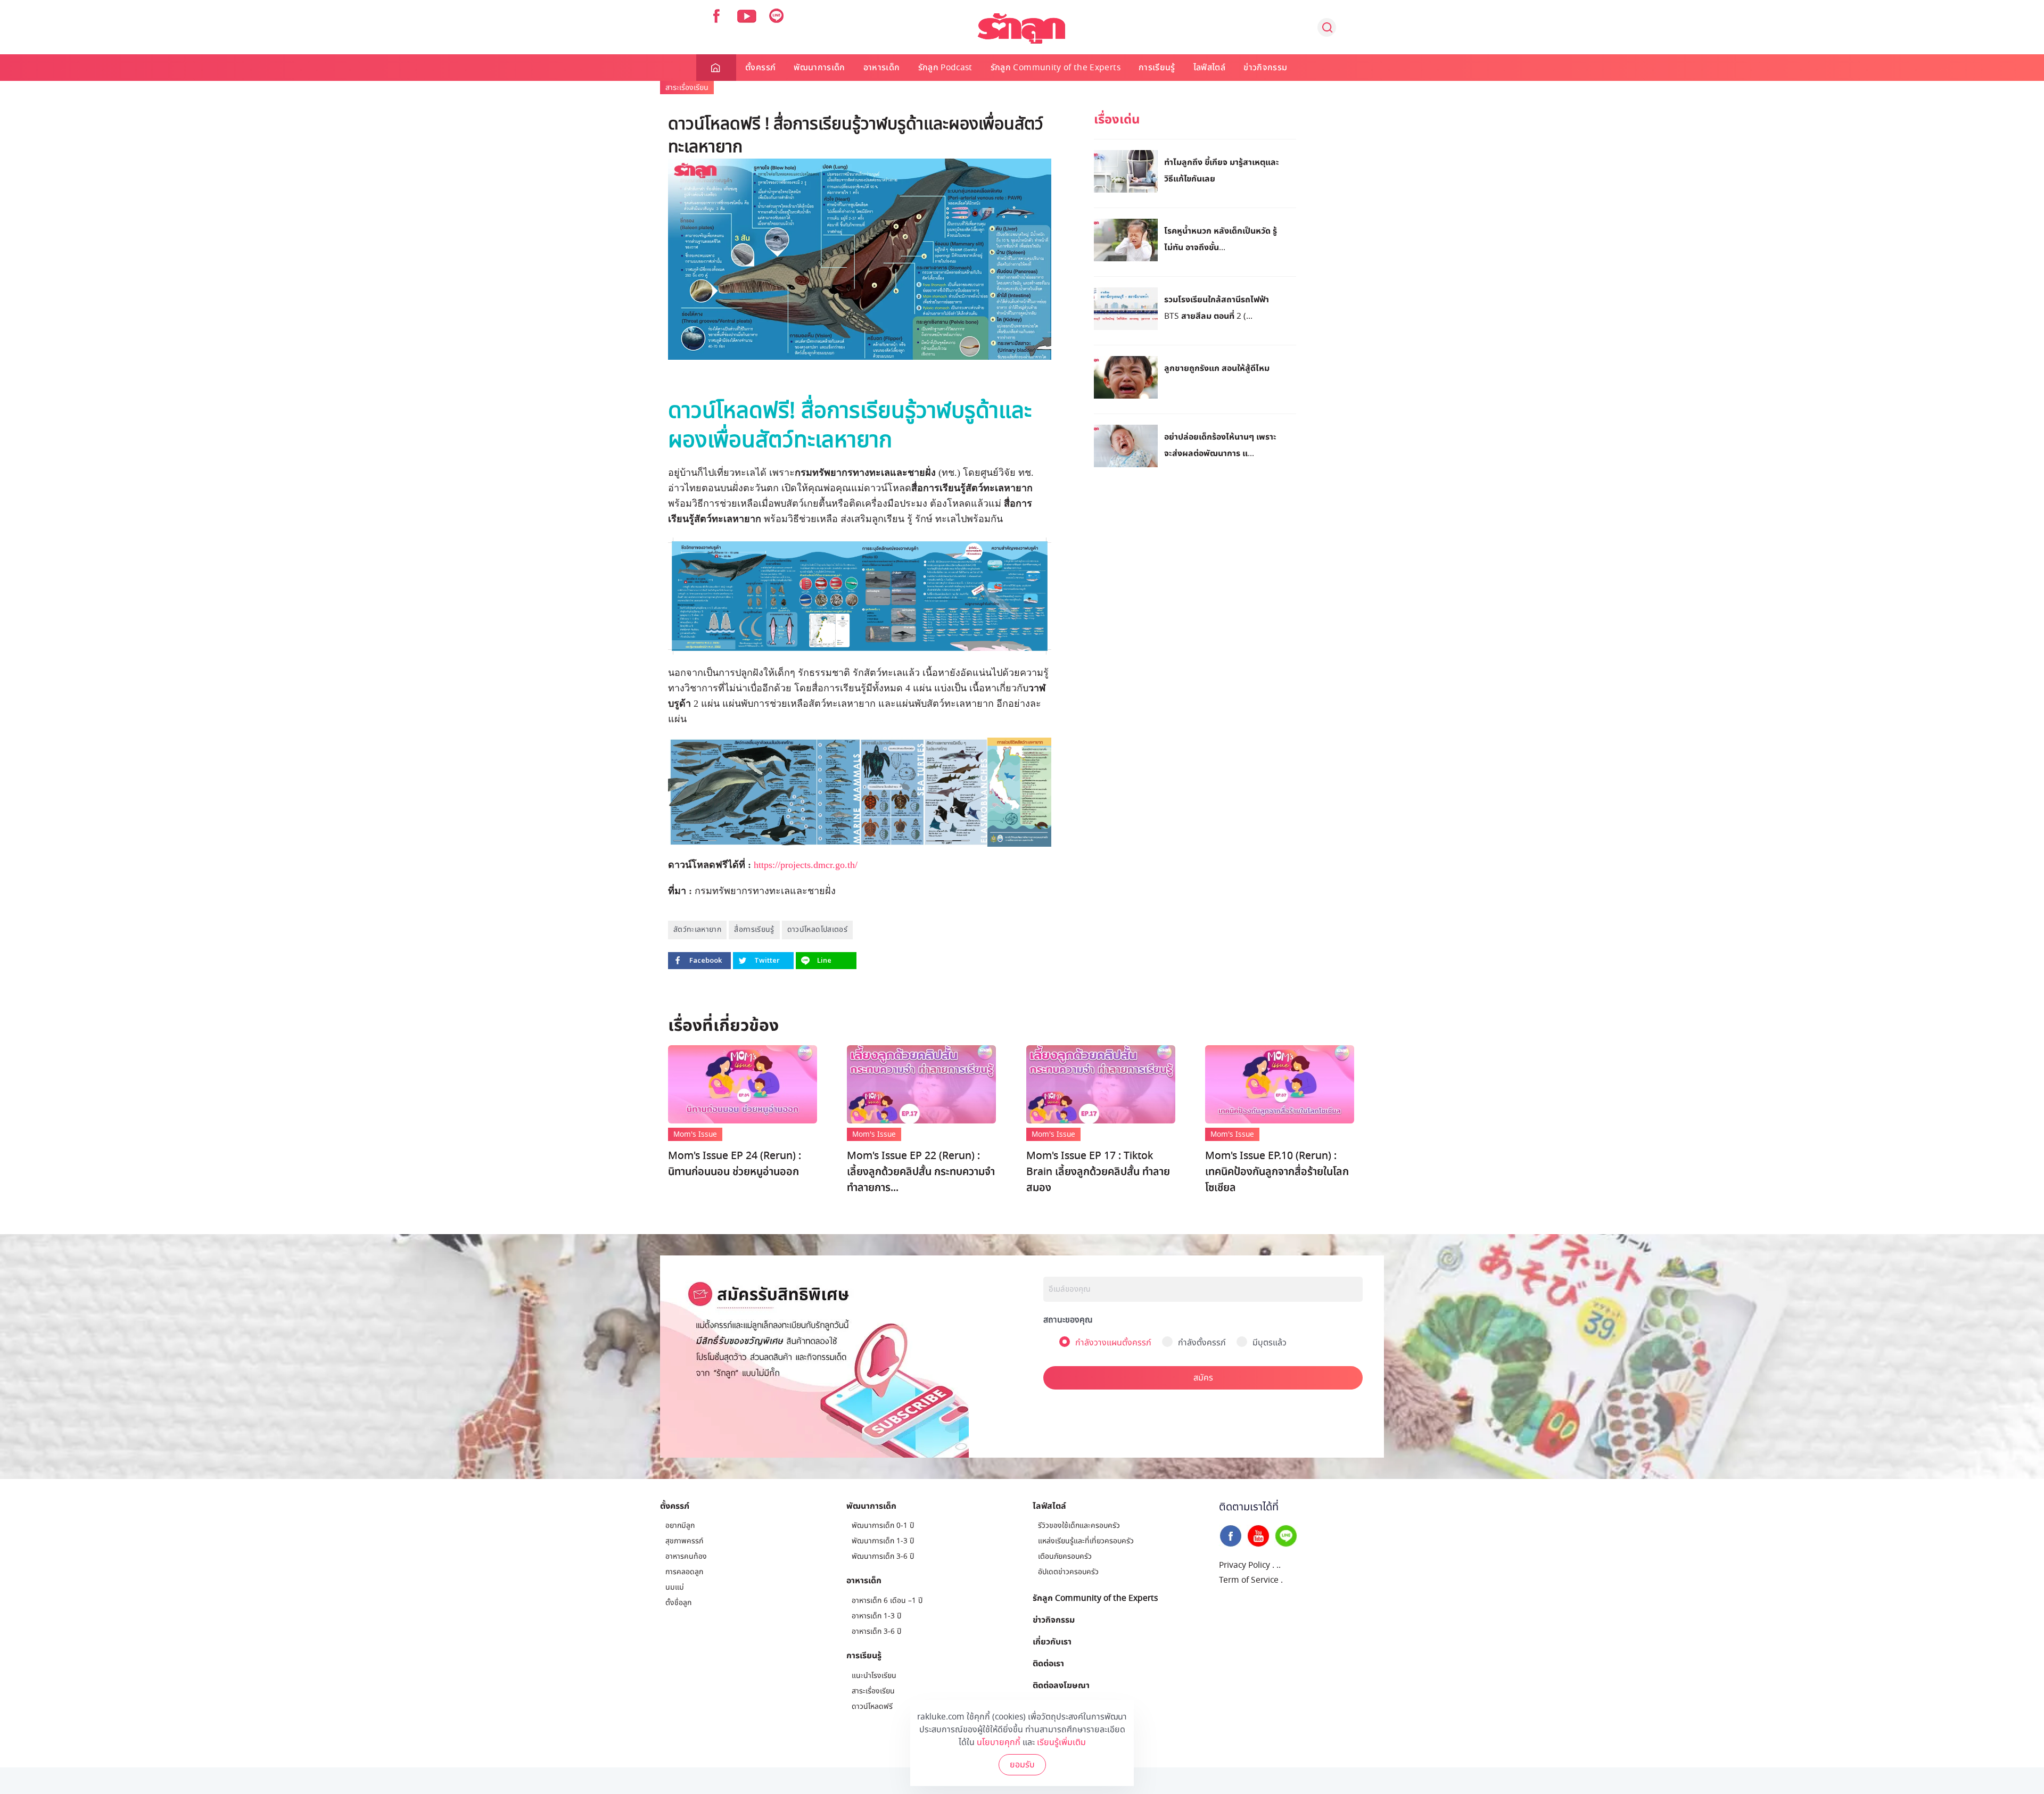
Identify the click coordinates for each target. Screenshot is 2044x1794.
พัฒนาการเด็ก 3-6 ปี (883, 1556)
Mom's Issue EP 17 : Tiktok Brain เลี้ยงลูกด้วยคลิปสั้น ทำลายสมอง (1098, 1172)
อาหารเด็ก (882, 68)
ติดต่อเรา (1048, 1663)
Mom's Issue (695, 1134)
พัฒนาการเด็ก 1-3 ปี (883, 1541)
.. (1279, 1565)
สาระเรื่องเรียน (687, 88)
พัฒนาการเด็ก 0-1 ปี (883, 1526)
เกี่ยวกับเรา (1052, 1641)
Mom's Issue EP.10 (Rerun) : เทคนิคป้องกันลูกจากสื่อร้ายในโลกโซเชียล (1277, 1172)
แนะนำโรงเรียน (874, 1676)
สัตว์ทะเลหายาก (697, 929)
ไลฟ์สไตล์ (1209, 68)
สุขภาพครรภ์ (684, 1541)
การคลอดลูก (684, 1572)
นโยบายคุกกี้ (999, 1742)
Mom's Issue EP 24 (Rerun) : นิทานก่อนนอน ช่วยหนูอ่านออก (735, 1164)
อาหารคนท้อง (686, 1556)
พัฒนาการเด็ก (819, 68)
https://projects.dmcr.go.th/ (806, 865)
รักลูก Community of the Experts (1056, 68)
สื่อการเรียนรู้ (754, 929)
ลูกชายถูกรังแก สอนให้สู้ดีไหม (1217, 368)
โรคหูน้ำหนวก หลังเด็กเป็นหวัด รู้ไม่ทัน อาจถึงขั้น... (1221, 239)
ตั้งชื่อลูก (678, 1603)
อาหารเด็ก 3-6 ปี (876, 1631)
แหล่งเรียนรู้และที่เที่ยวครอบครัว (1086, 1541)
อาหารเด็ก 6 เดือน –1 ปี (887, 1601)
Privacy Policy (1244, 1565)
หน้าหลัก (716, 68)
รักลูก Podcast (945, 68)
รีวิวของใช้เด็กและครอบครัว (1079, 1526)
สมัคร (1203, 1378)
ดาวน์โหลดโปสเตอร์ (817, 929)
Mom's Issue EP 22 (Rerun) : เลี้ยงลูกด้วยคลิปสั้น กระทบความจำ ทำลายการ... (921, 1172)
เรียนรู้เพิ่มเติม (1061, 1742)
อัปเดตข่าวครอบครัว (1068, 1572)
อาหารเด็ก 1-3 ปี (876, 1616)
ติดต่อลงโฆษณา (1061, 1685)
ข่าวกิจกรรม (1265, 68)
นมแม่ (675, 1587)
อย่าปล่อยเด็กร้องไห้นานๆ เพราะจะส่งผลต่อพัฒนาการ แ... (1220, 445)
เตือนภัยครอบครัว (1065, 1556)
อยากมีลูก (680, 1526)
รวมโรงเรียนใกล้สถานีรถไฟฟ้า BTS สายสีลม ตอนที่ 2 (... (1217, 307)
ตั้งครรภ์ (760, 68)
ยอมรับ (1022, 1765)
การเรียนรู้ (1157, 68)
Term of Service (1249, 1580)
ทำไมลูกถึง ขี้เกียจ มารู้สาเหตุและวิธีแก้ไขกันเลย (1222, 170)
